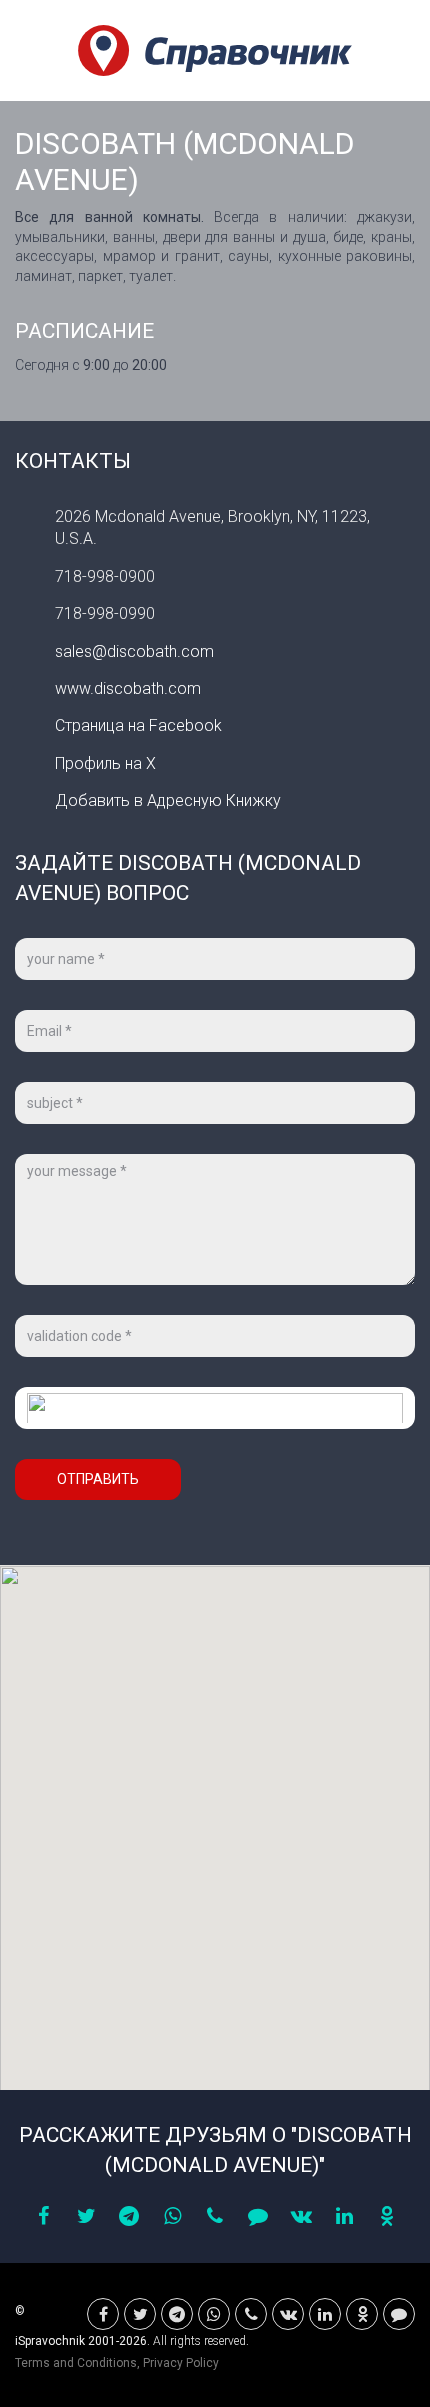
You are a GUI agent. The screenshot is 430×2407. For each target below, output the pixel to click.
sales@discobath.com (134, 651)
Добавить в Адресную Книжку (168, 800)
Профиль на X (105, 763)
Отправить (98, 1479)
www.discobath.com (128, 688)
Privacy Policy (181, 2363)
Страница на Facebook (138, 725)
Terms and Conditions (76, 2363)
